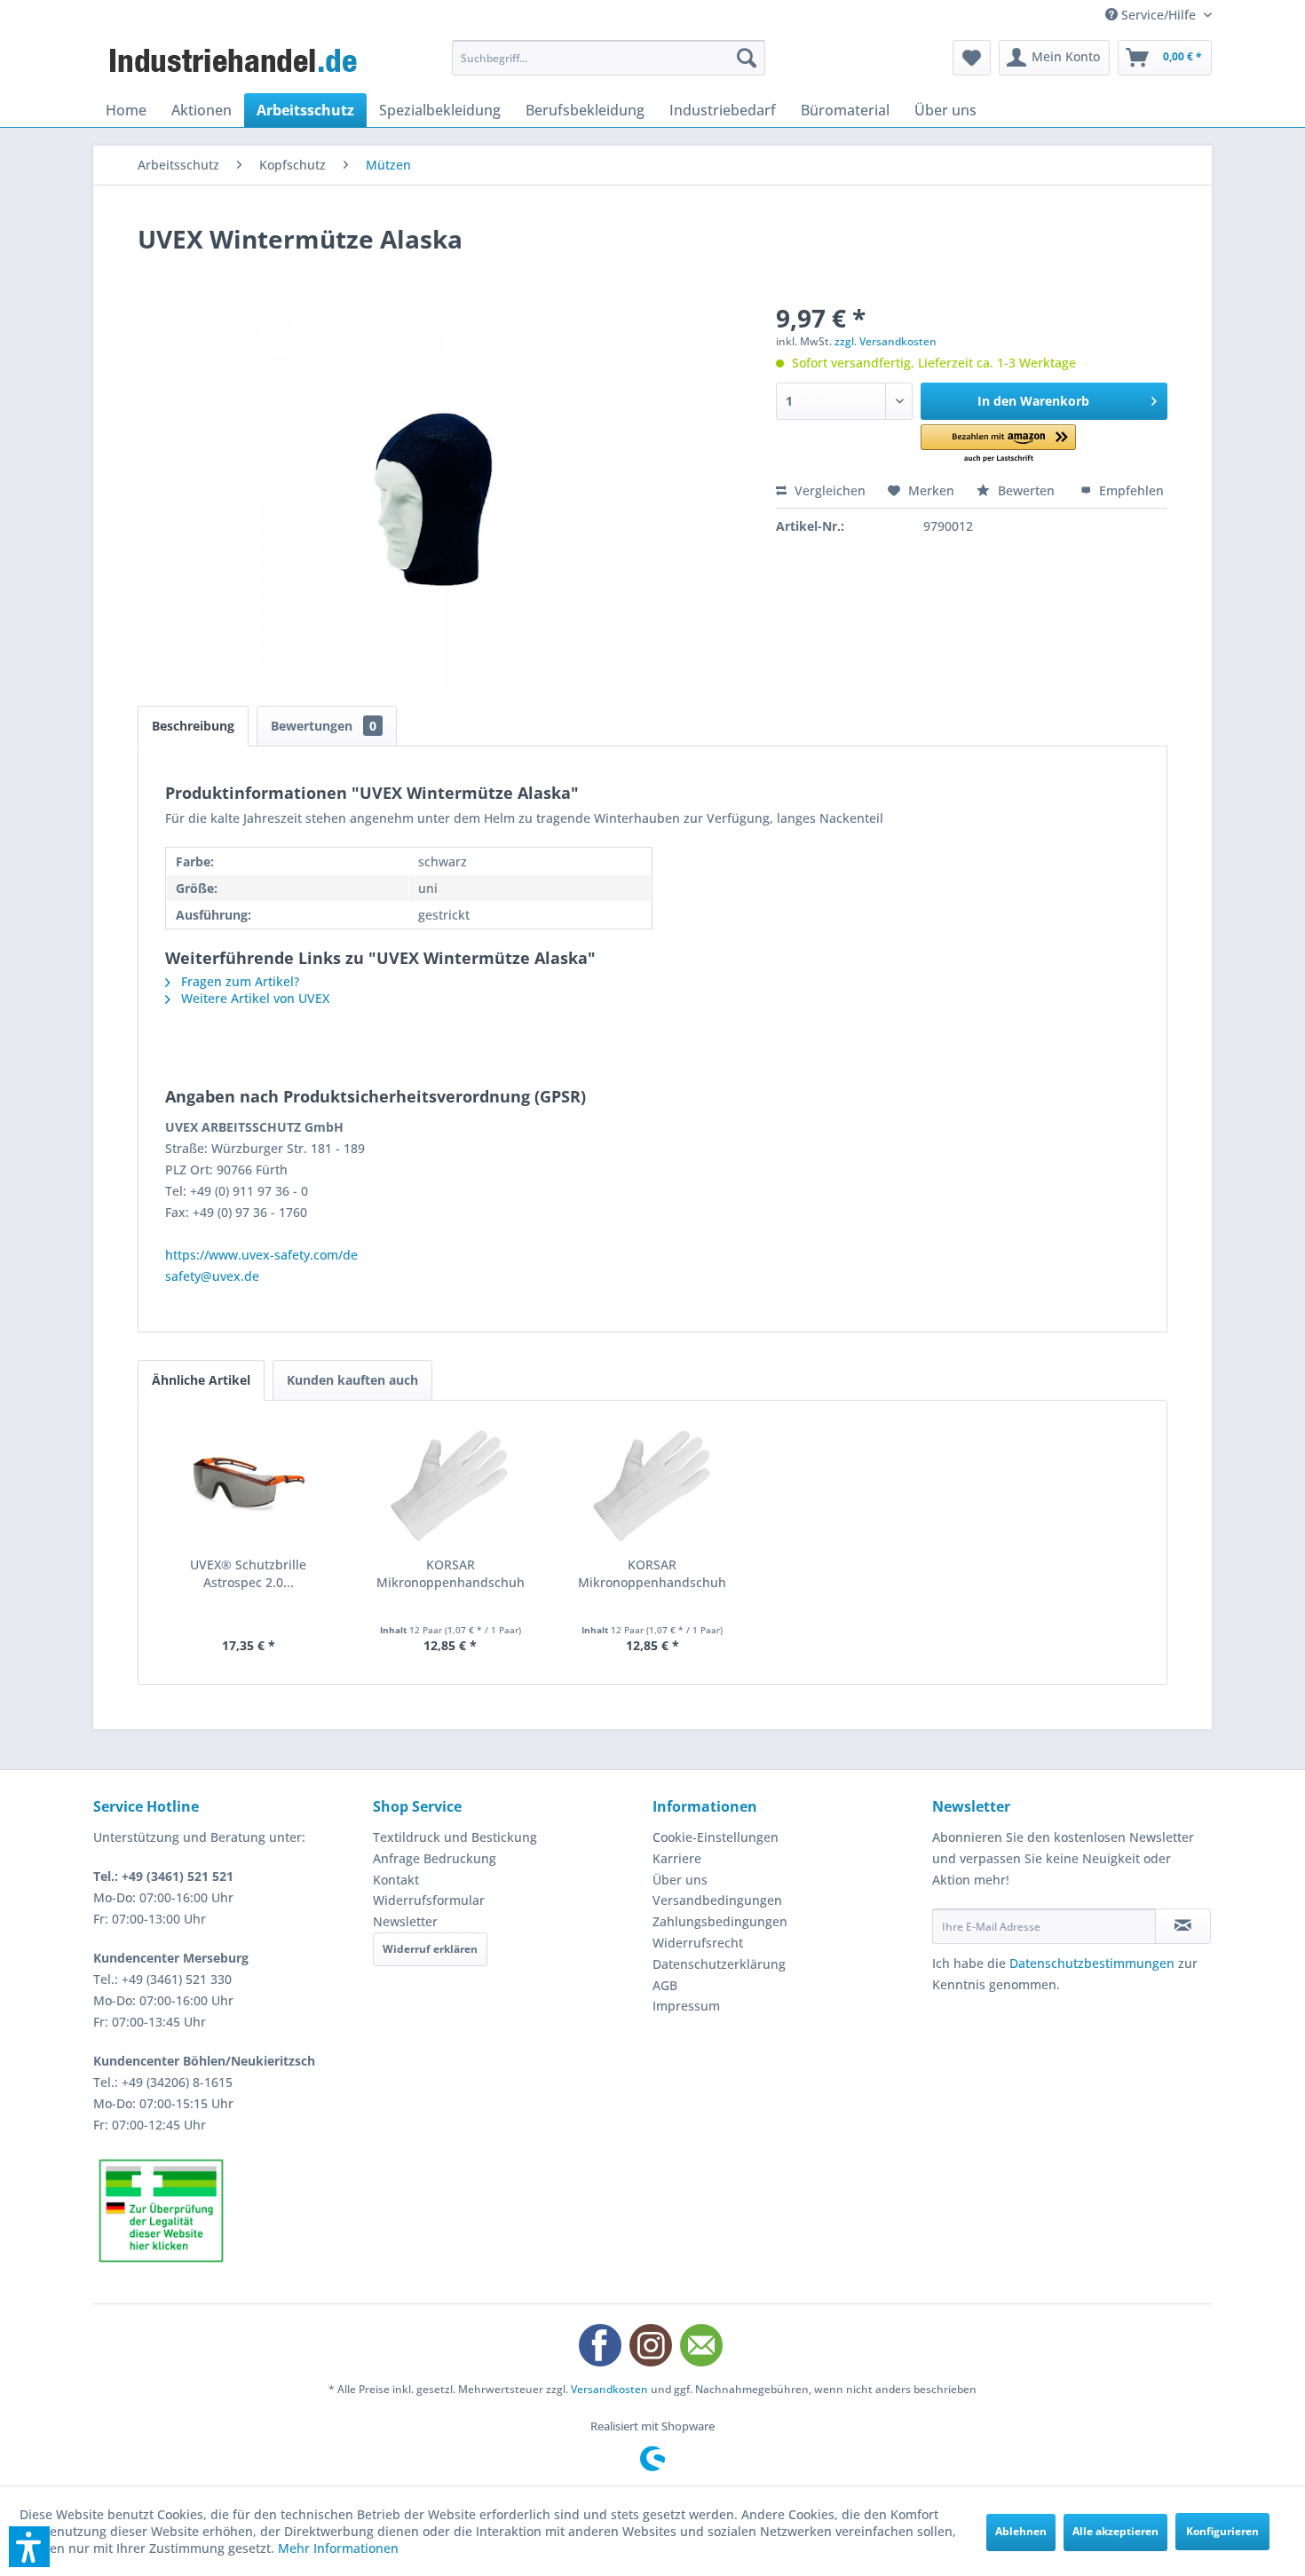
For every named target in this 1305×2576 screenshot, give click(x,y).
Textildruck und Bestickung (455, 1837)
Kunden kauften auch (352, 1380)
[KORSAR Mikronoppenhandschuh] (451, 1485)
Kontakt (396, 1880)
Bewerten (1026, 490)
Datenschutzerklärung (719, 1964)
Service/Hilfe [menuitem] (1159, 15)
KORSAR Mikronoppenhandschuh (451, 1573)
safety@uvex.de (212, 1276)
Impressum (686, 2006)
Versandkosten (609, 2389)
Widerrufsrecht (698, 1943)
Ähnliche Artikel (201, 1380)
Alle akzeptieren (1115, 2531)
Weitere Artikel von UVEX (253, 998)
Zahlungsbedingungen (720, 1921)
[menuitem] (609, 58)
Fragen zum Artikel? (238, 981)
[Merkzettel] (972, 58)
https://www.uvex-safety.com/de (261, 1255)
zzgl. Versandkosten (886, 341)
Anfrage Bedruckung (435, 1858)
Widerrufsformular (429, 1900)
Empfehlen (1130, 490)
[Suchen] (747, 58)
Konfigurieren (1222, 2531)
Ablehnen (1021, 2531)
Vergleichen (828, 490)
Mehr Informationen (338, 2548)
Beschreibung (193, 726)
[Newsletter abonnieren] (1183, 1926)
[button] (998, 444)
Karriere (677, 1858)
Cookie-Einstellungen (716, 1837)
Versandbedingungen (717, 1900)
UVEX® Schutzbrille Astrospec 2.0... (248, 1573)
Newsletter (405, 1921)
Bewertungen (324, 726)
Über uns (680, 1880)
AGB (665, 1985)
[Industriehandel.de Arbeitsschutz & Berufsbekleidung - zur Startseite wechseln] (235, 62)
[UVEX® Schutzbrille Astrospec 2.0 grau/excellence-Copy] (249, 1485)
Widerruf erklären (430, 1949)
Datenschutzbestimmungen (1092, 1963)
